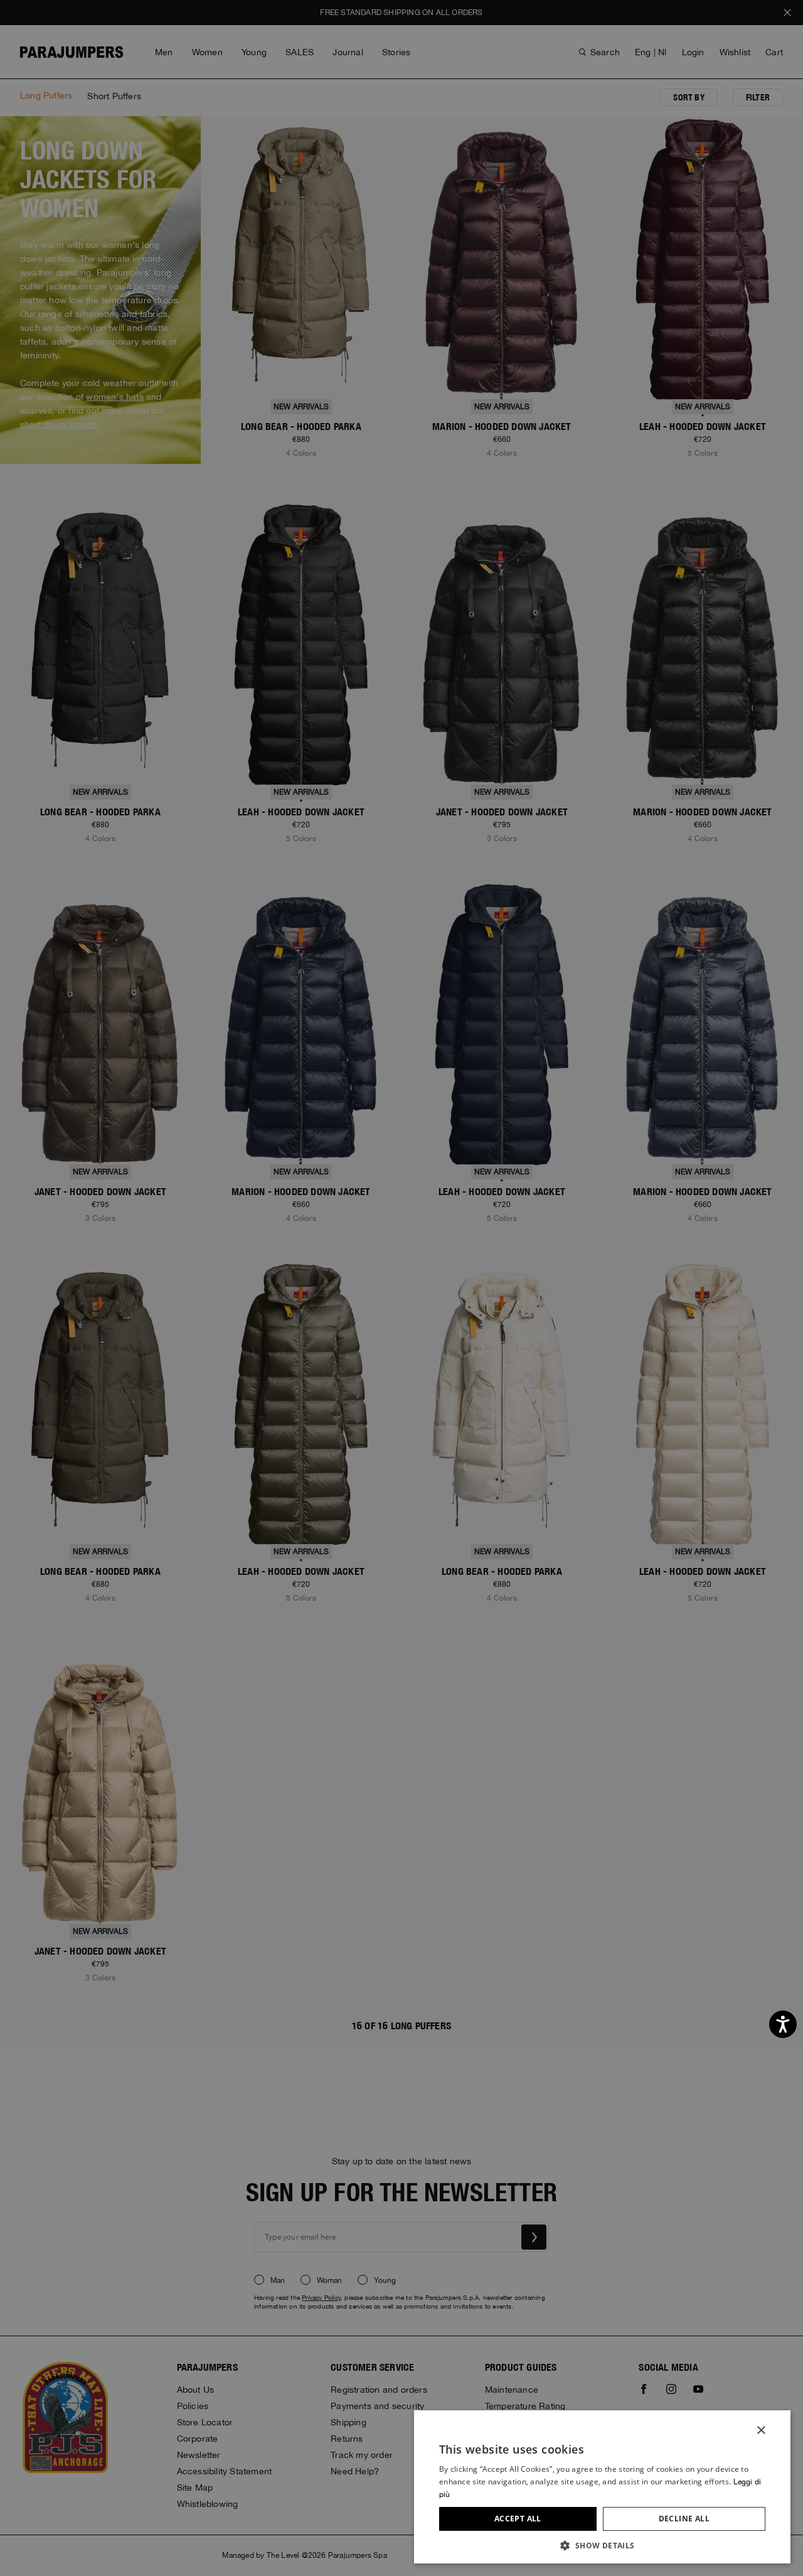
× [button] (761, 2431)
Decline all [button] (684, 2519)
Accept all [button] (518, 2519)
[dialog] (401, 1288)
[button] (602, 2545)
